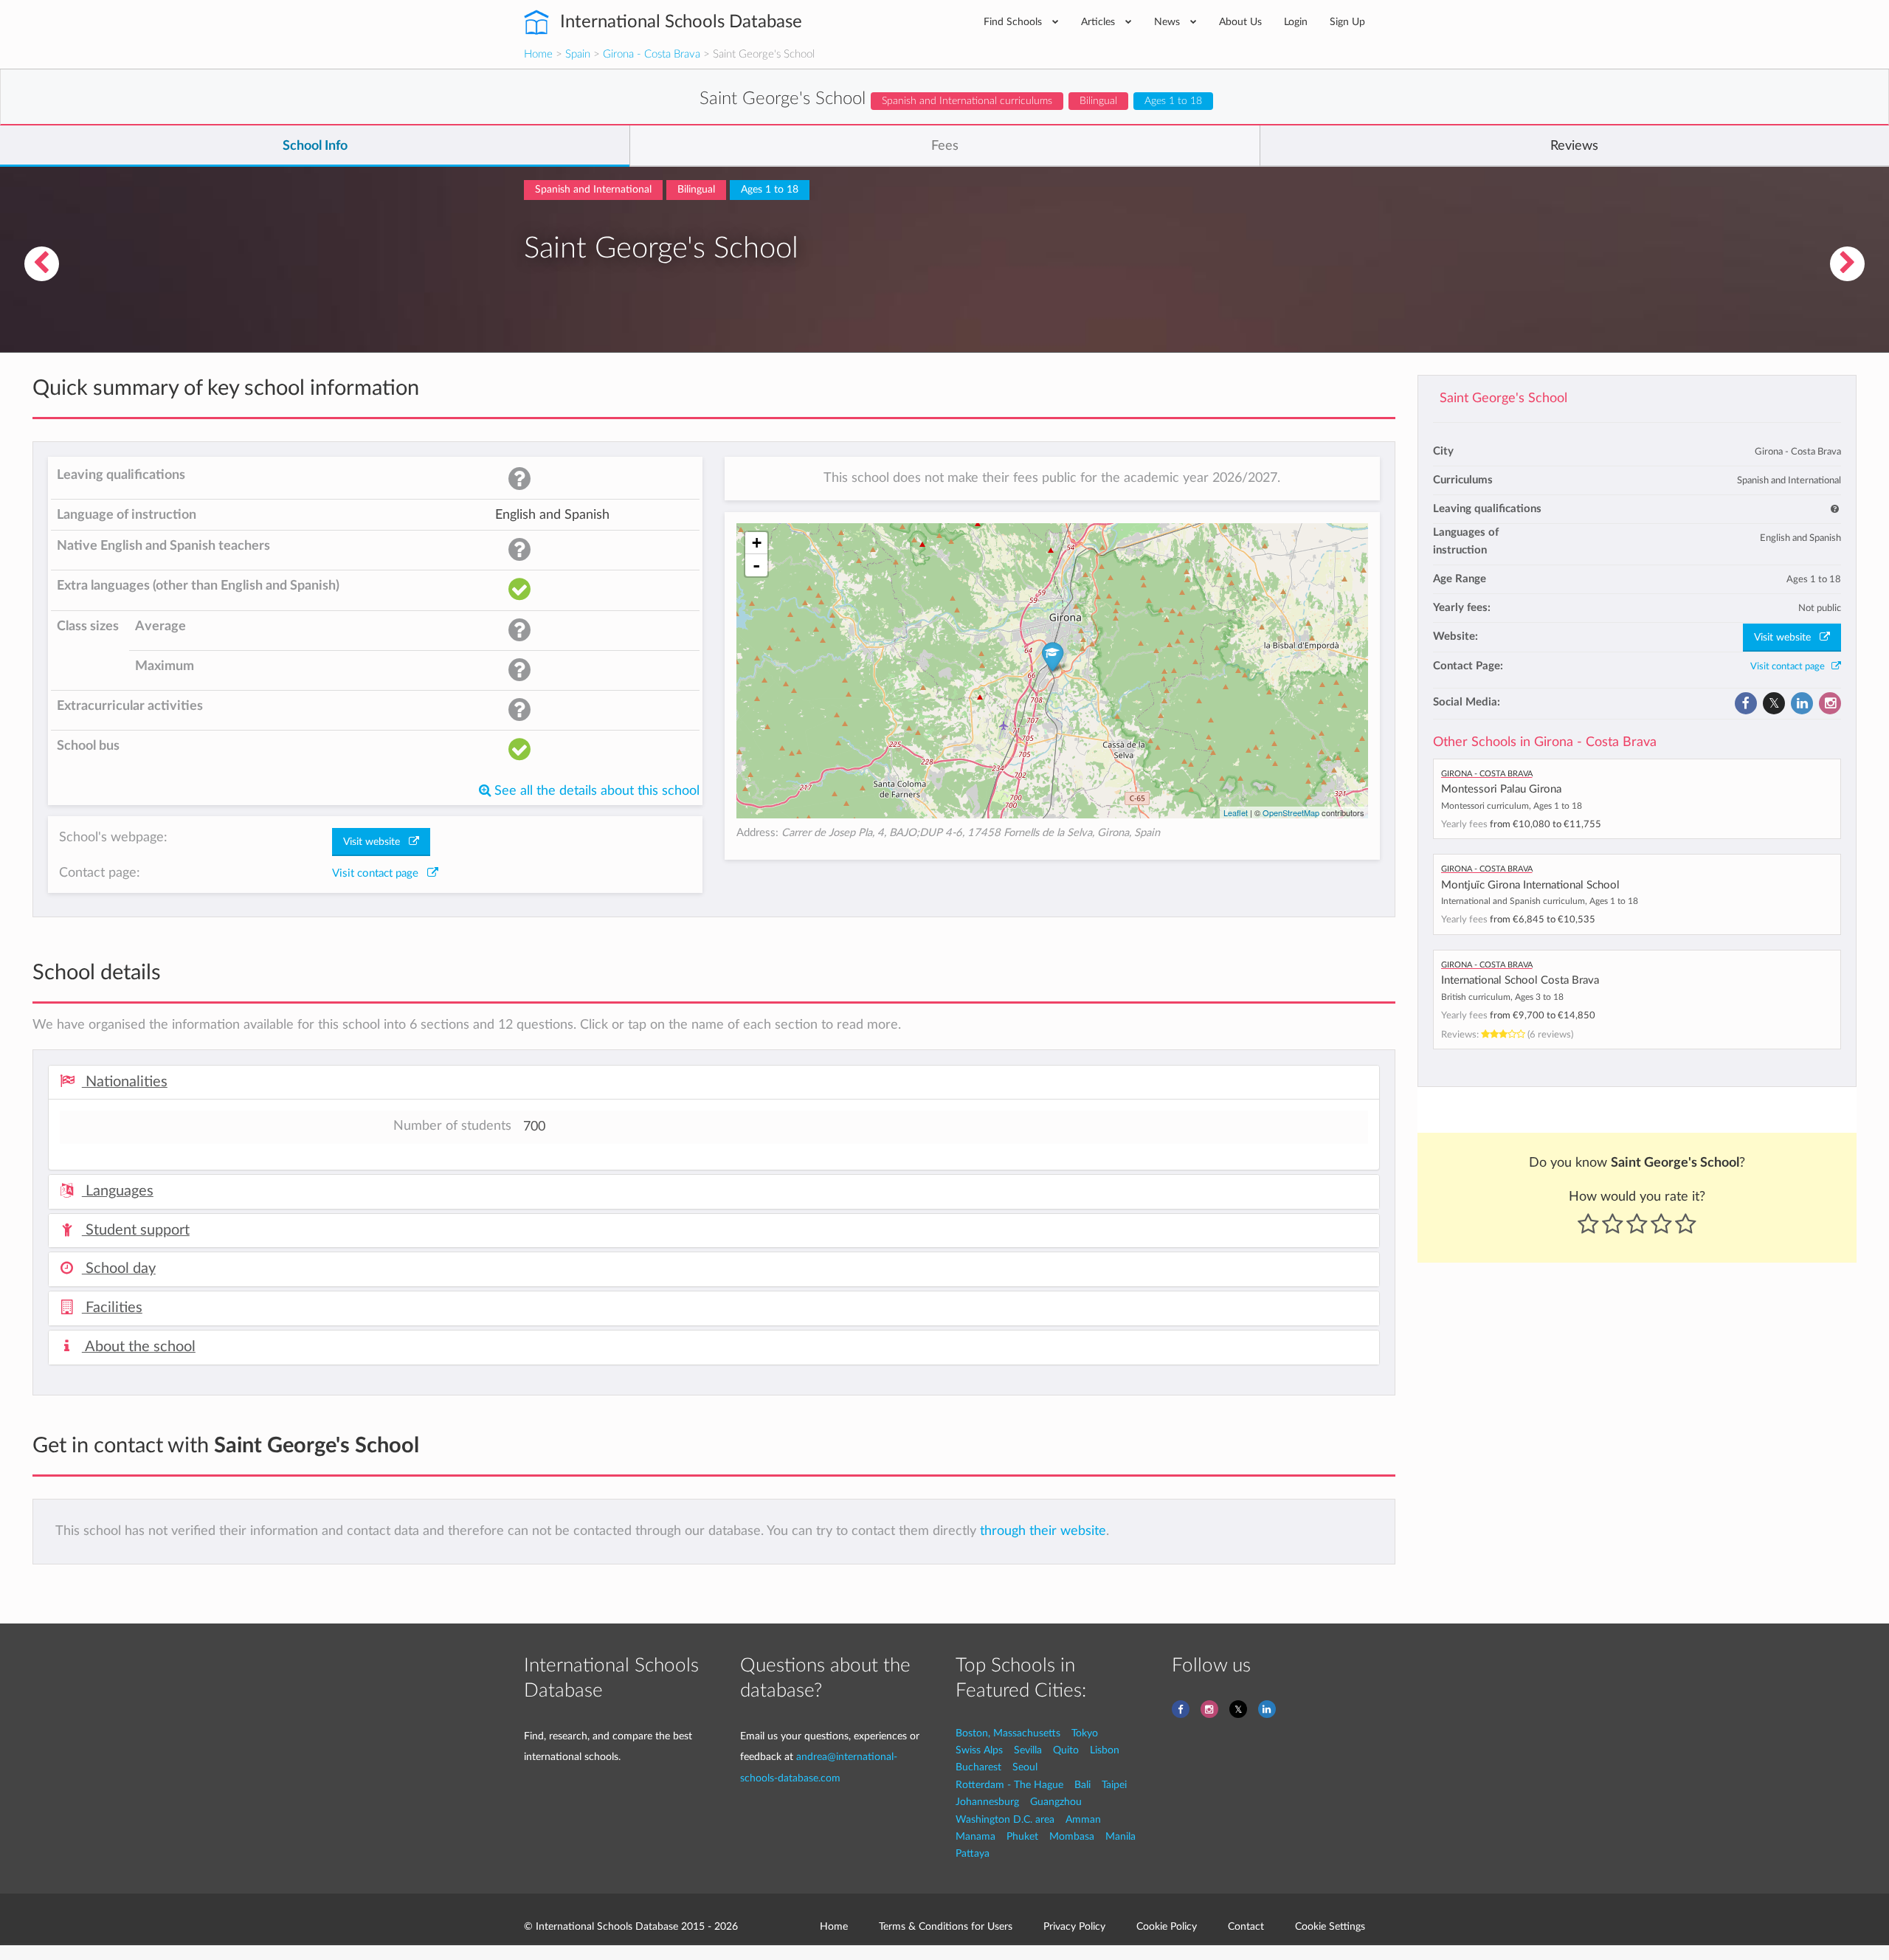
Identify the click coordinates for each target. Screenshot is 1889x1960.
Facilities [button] (112, 1308)
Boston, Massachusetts (1008, 1733)
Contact (1246, 1926)
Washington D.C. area (1005, 1819)
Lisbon (1105, 1750)
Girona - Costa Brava (652, 54)
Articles (1099, 22)
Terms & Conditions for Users (946, 1926)
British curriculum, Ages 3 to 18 (1502, 997)
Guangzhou (1056, 1802)
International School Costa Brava (1520, 980)
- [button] (756, 565)
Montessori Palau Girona (1501, 789)
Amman (1083, 1819)
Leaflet (1236, 812)
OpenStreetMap (1291, 812)
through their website (1043, 1531)
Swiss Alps (979, 1750)
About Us (1240, 22)
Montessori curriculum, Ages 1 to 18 (1512, 806)
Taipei (1114, 1785)
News (1168, 22)
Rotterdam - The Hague (1009, 1785)
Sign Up (1347, 22)
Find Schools (1014, 22)
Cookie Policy (1167, 1926)
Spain (578, 54)
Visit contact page (1791, 666)
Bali (1082, 1785)
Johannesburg (987, 1802)
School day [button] (119, 1269)
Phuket (1022, 1836)
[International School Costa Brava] (41, 264)
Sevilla (1028, 1750)
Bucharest (978, 1767)
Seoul (1025, 1767)
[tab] (714, 1083)
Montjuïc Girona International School (1530, 885)
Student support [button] (136, 1230)
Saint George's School (1503, 398)
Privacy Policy (1074, 1926)
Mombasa (1072, 1836)
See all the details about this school (595, 791)
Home (538, 54)
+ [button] (757, 543)
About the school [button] (139, 1347)
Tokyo (1085, 1733)
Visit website (1787, 638)
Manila (1120, 1836)
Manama (975, 1836)
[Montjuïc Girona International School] (1848, 264)
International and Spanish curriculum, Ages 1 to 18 (1540, 901)
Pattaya (973, 1853)
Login (1296, 22)
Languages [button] (118, 1191)
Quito (1066, 1750)
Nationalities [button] (125, 1082)
